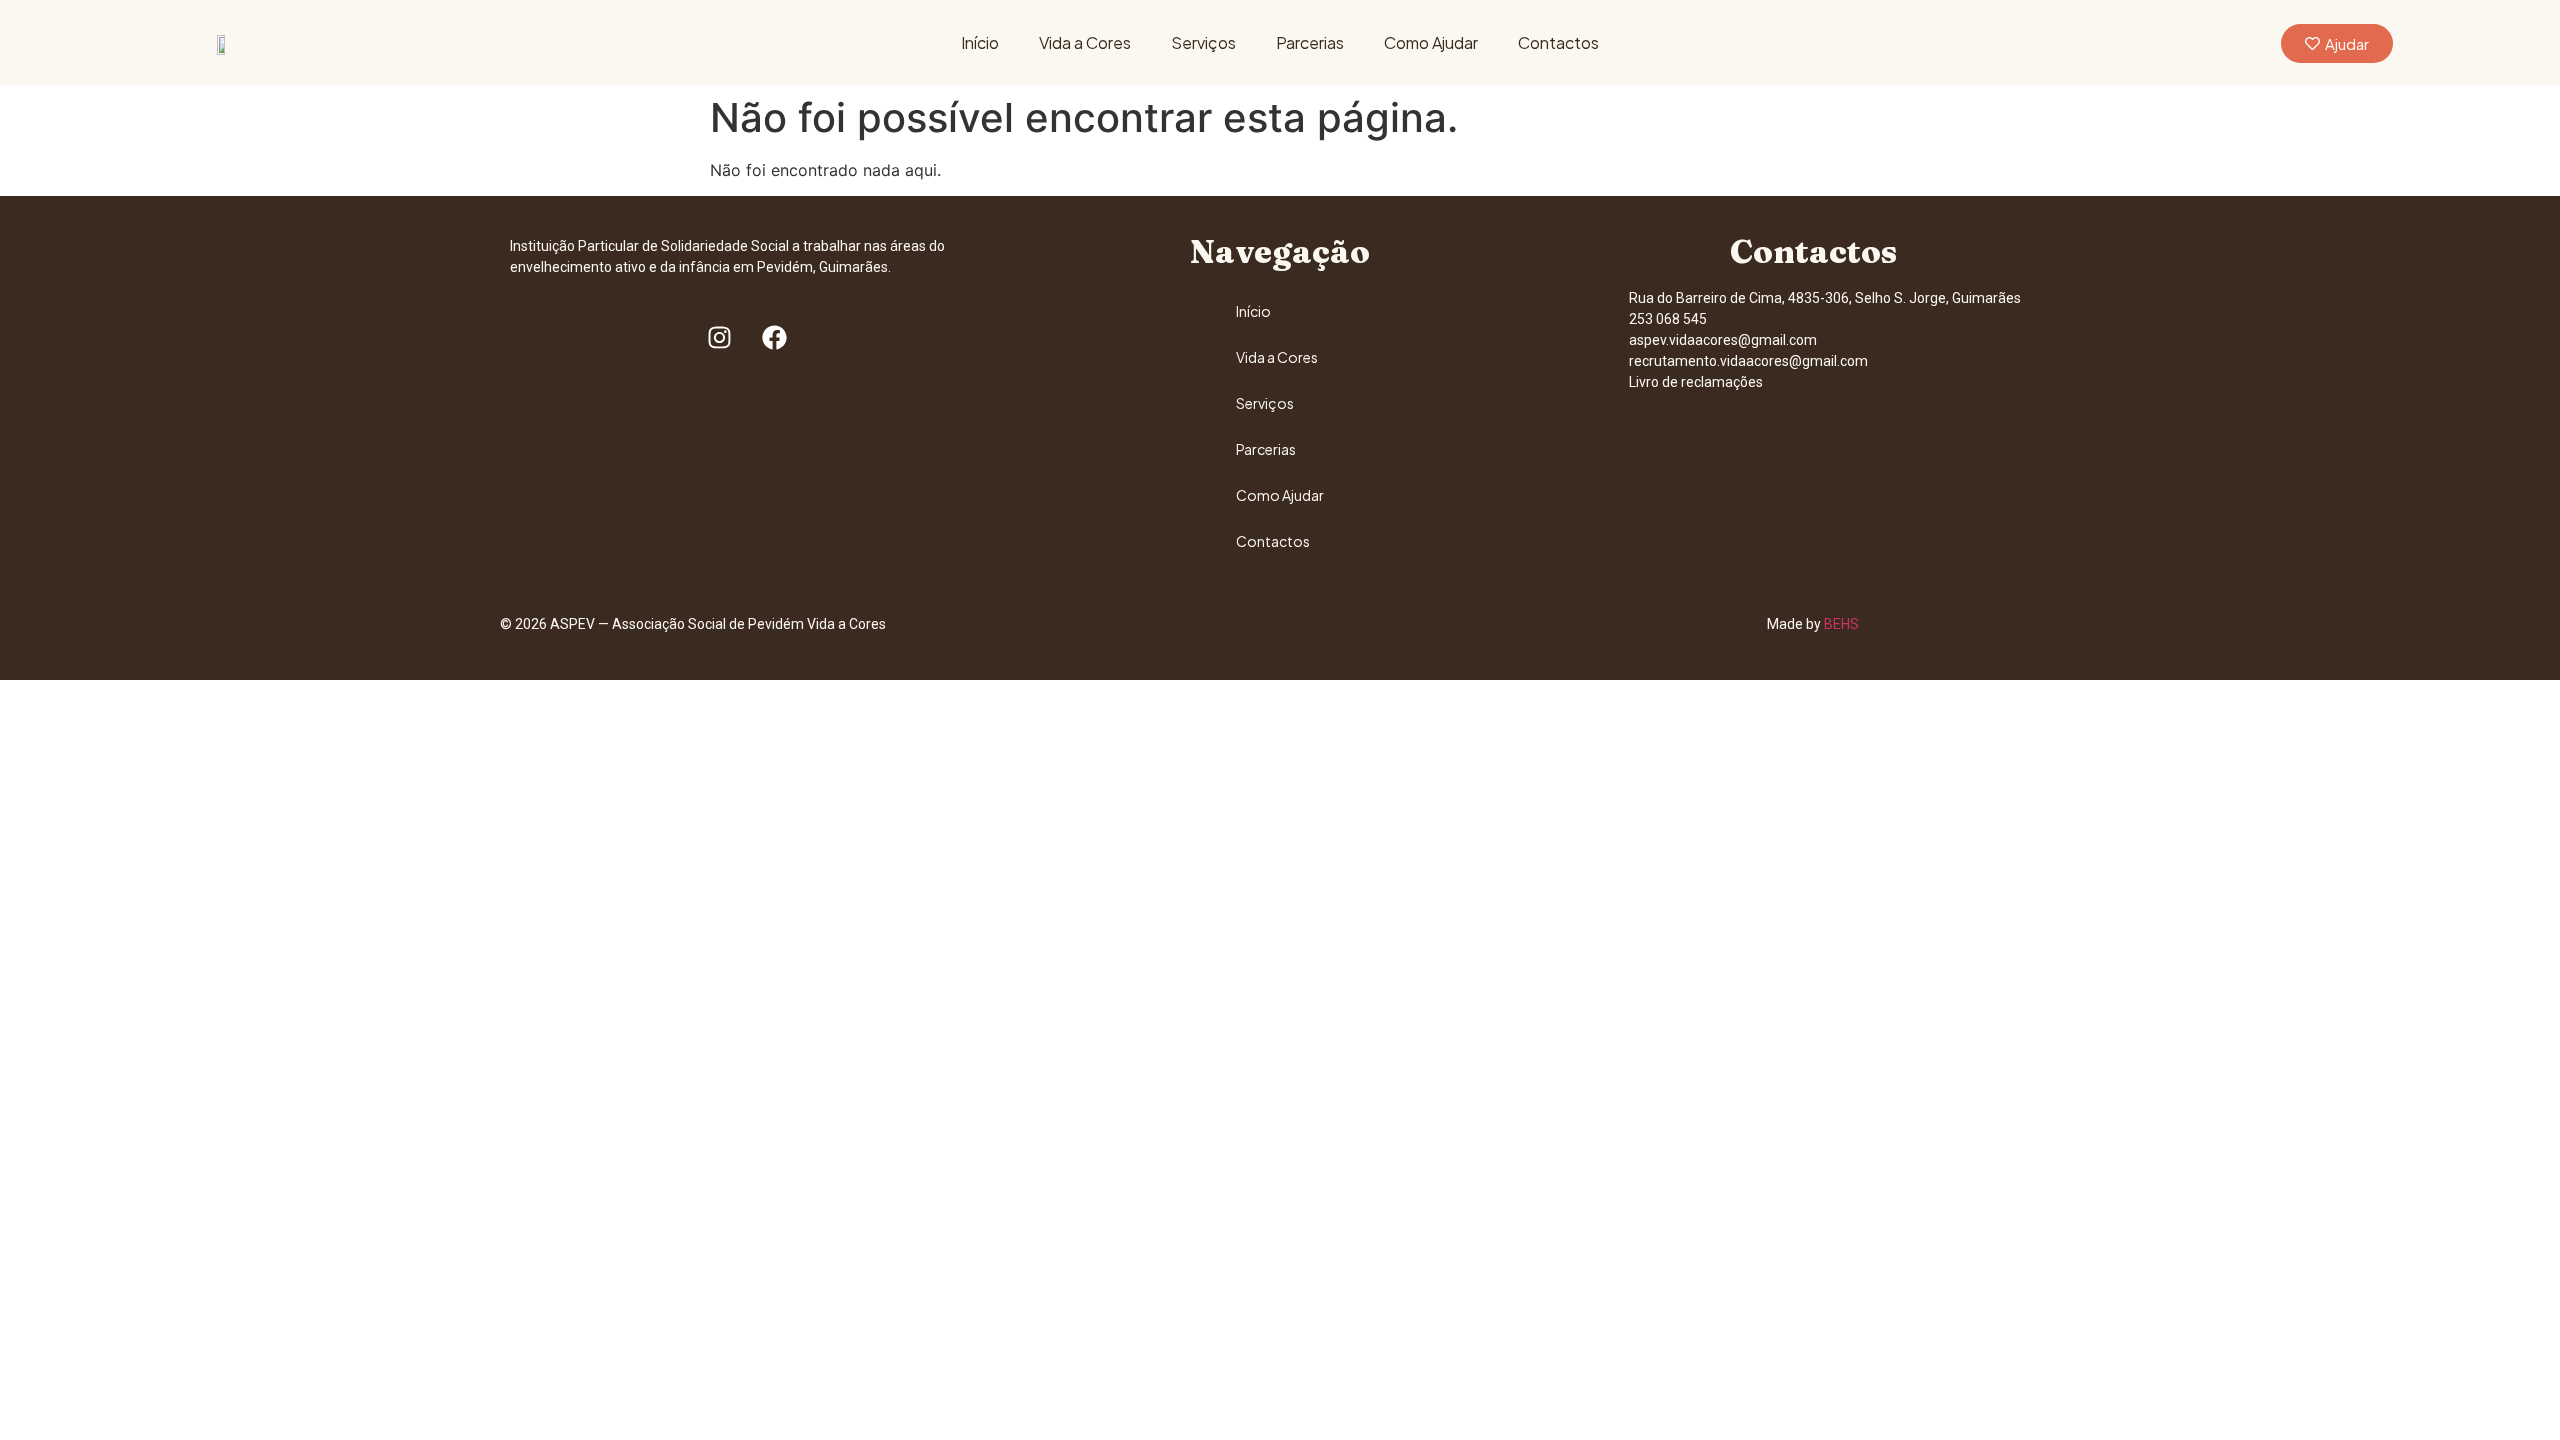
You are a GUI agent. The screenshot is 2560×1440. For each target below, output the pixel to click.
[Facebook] (774, 338)
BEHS (1841, 624)
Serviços (1203, 42)
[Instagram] (719, 338)
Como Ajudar (1431, 42)
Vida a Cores (1085, 42)
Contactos (1558, 42)
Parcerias (1310, 42)
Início (980, 42)
